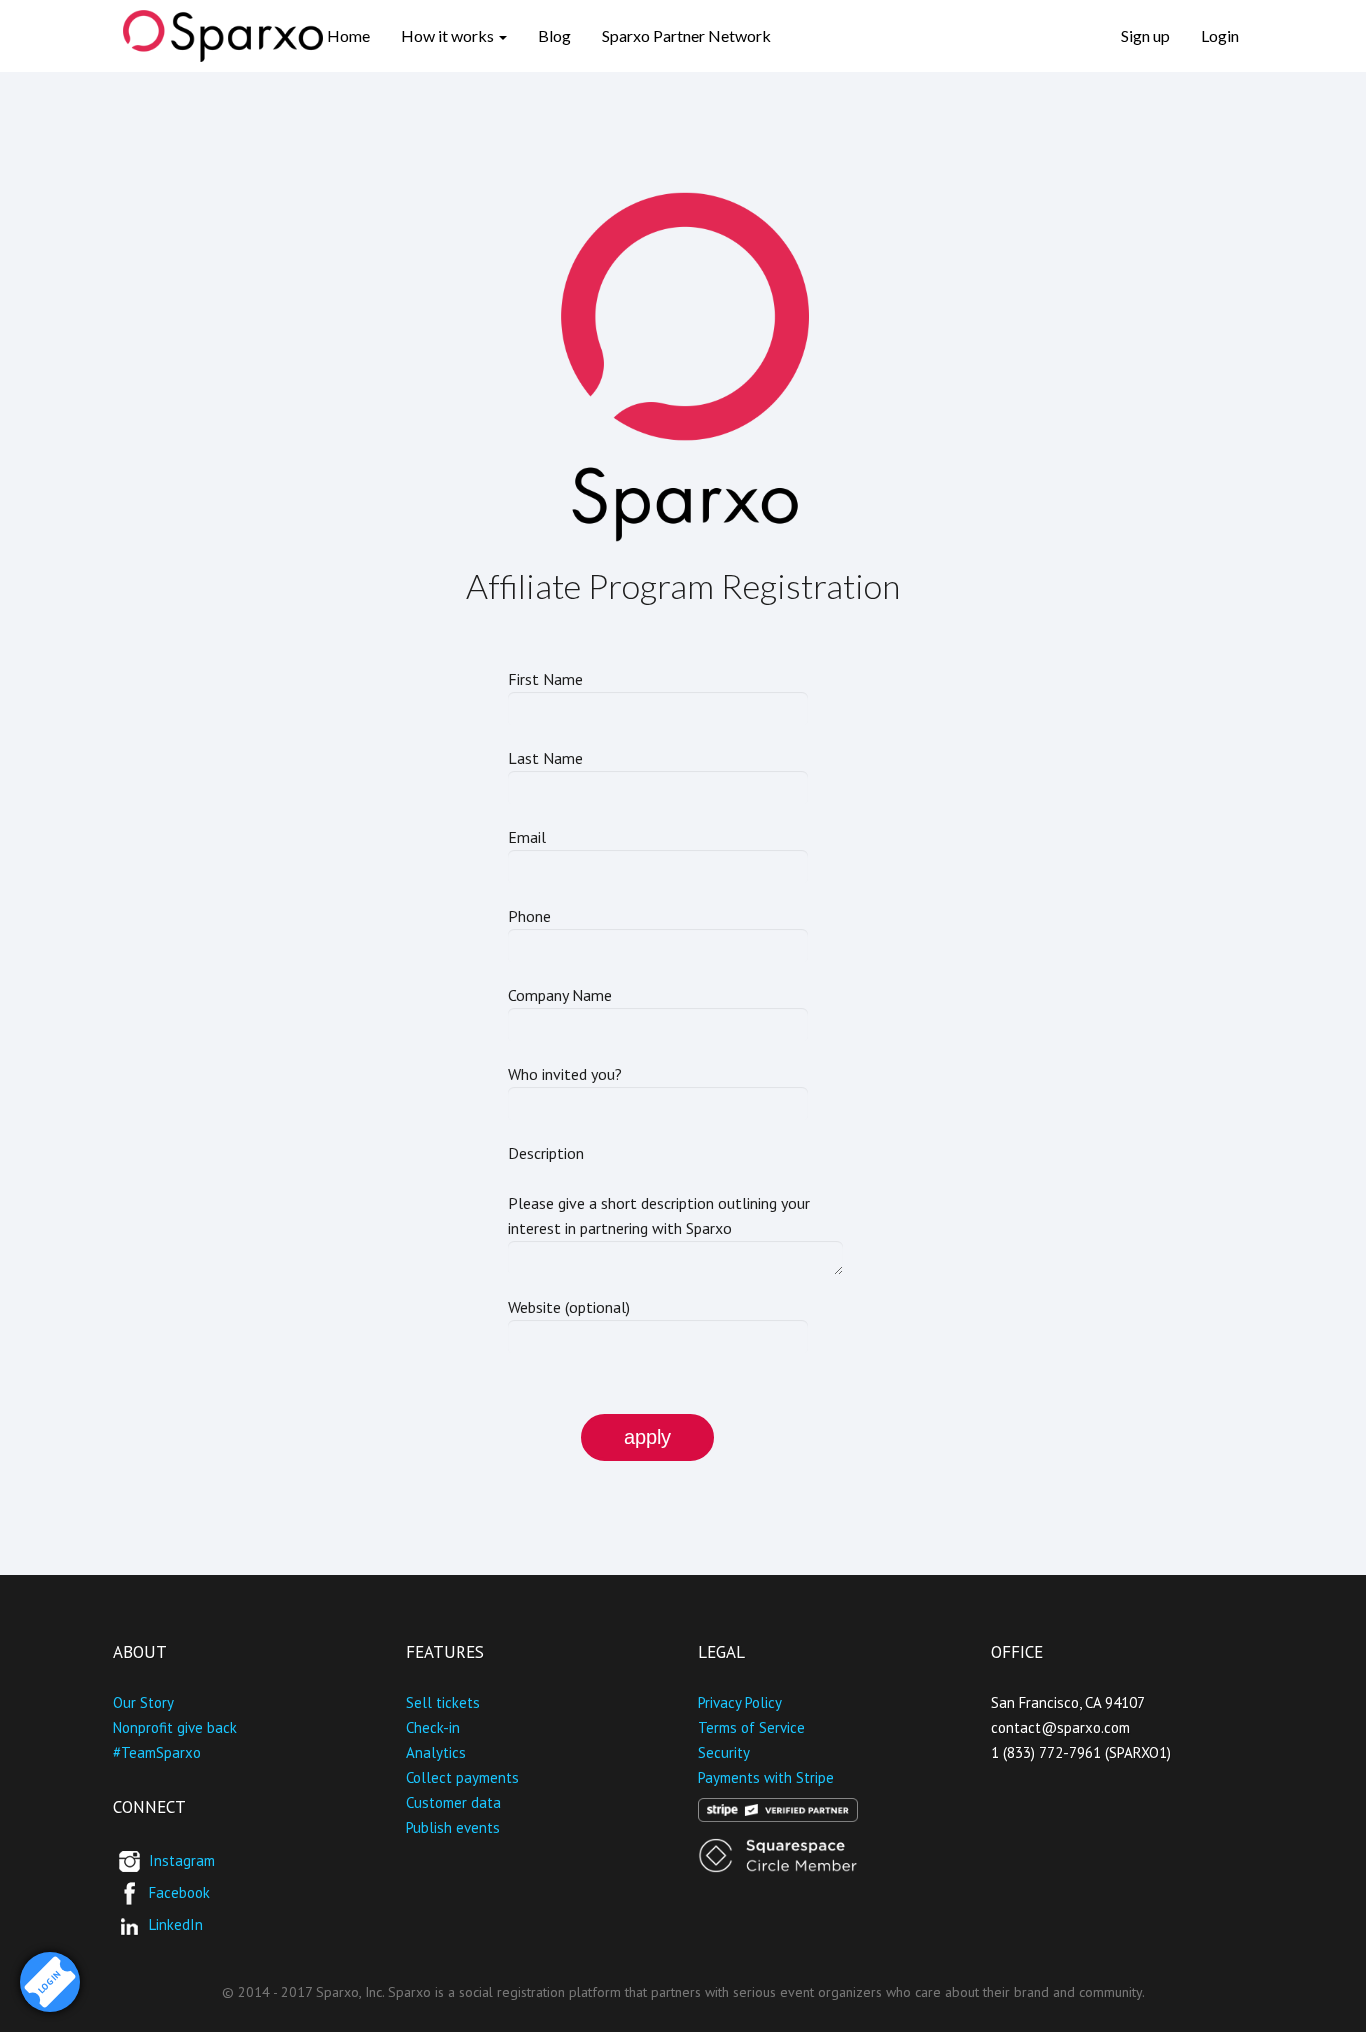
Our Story (143, 1702)
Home (348, 35)
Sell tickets (443, 1702)
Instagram (182, 1859)
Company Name (560, 995)
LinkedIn (176, 1923)
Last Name (545, 758)
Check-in (433, 1727)
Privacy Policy (740, 1702)
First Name (545, 679)
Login (1220, 35)
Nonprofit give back (175, 1727)
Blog (554, 35)
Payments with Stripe (766, 1777)
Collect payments (462, 1777)
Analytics (436, 1752)
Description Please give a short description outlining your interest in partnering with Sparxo (659, 1190)
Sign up (1145, 35)
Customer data (453, 1802)
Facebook (179, 1891)
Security (724, 1752)
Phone (529, 916)
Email (527, 837)
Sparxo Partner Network (686, 35)
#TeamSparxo (157, 1752)
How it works (449, 35)
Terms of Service (751, 1727)
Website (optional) (569, 1307)
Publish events (453, 1827)
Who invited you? (565, 1074)
